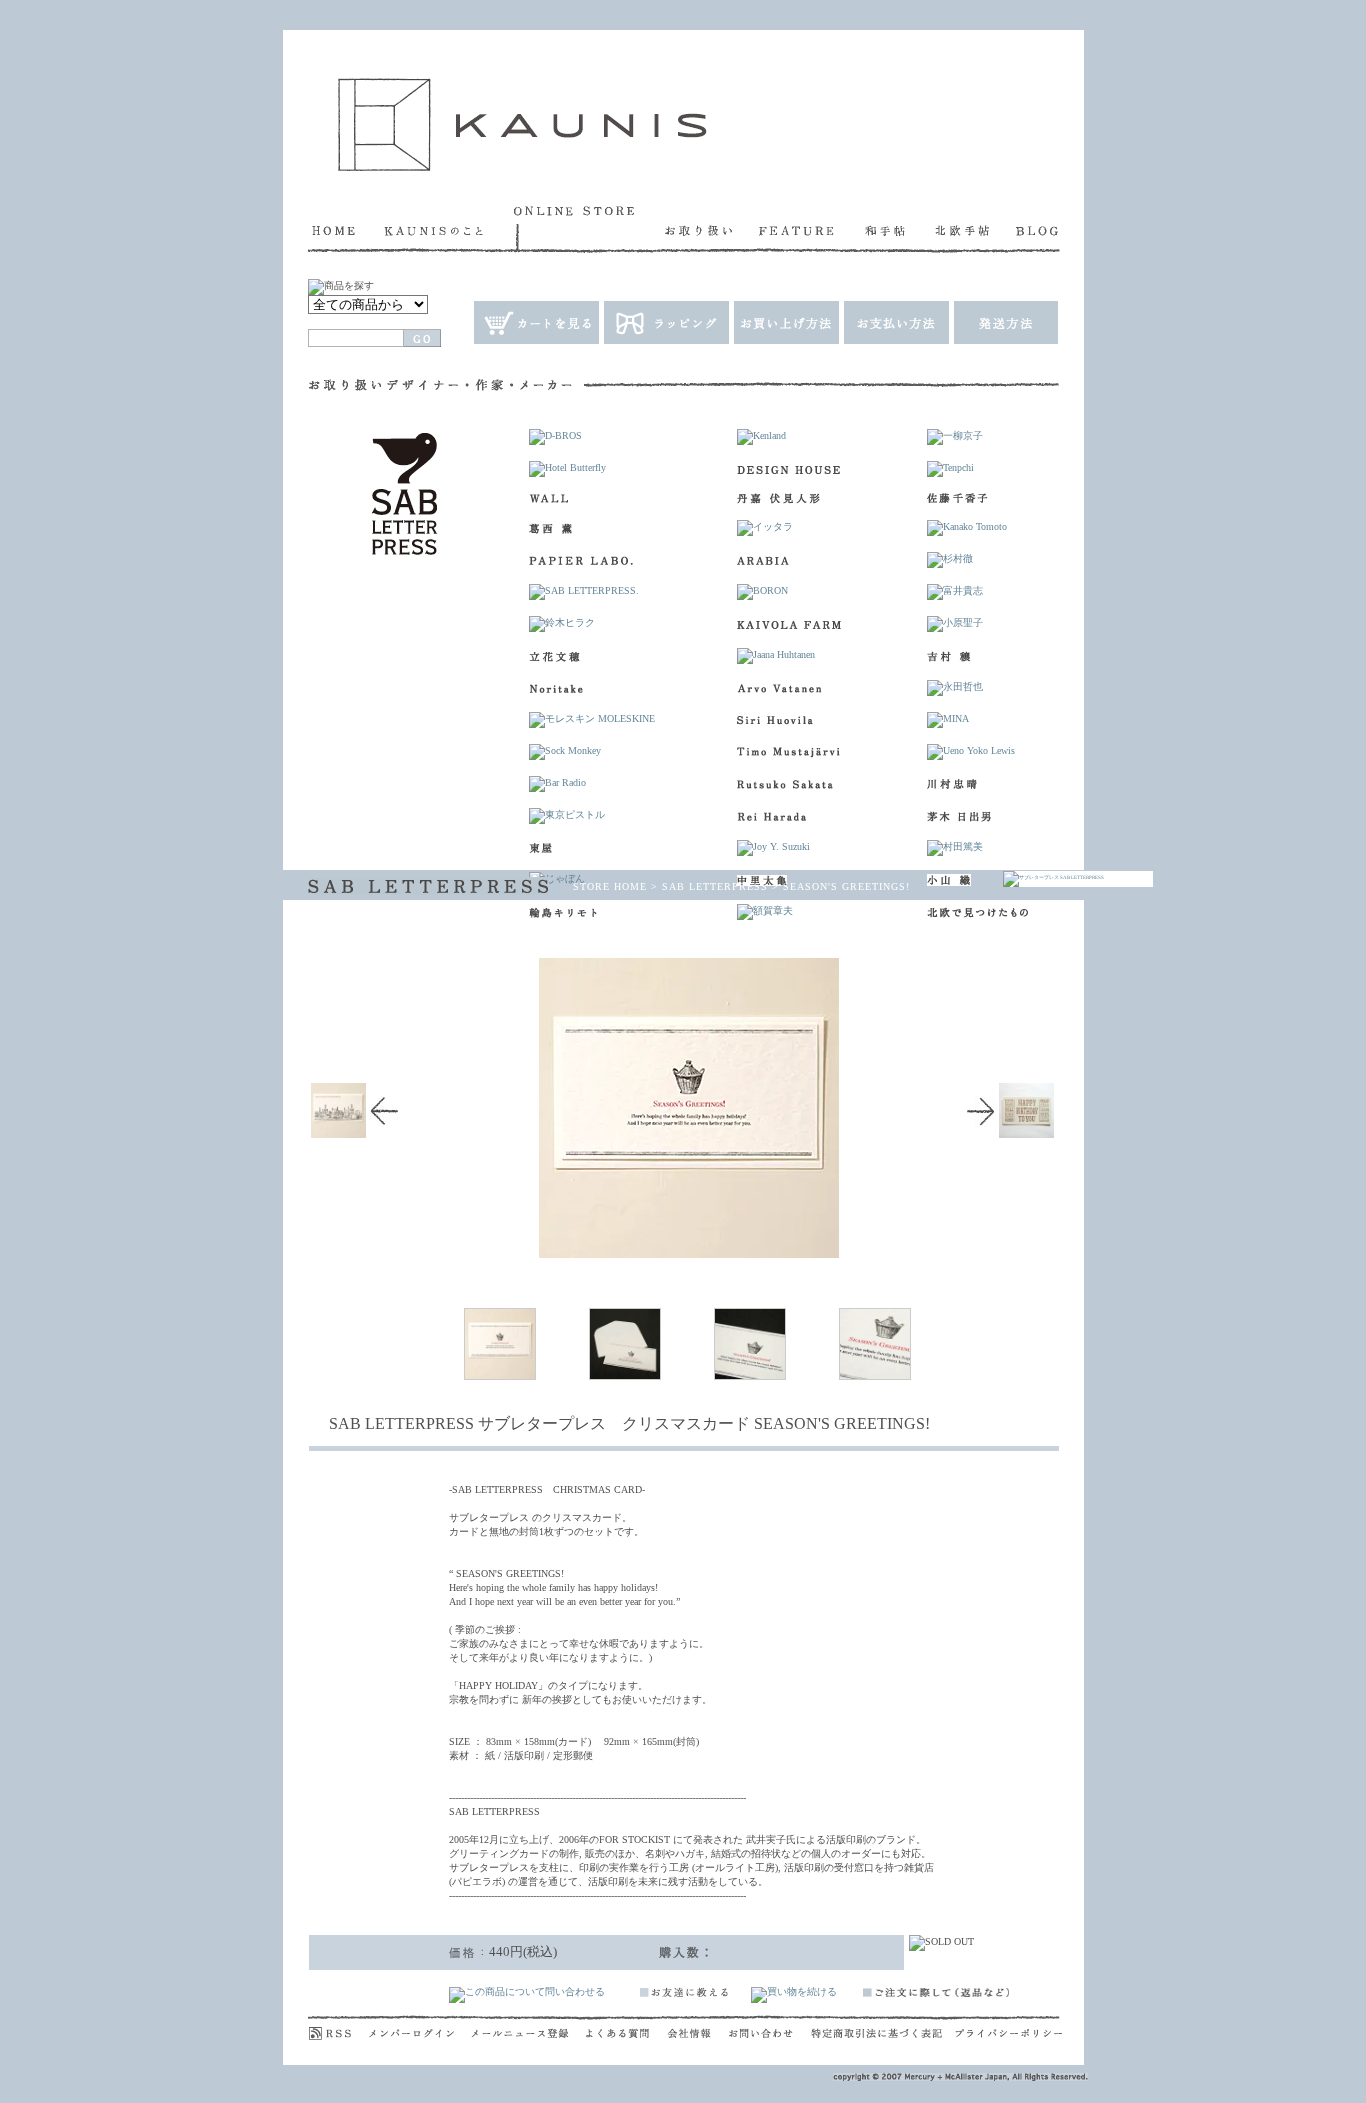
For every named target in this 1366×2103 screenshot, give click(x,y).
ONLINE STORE (589, 229)
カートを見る (535, 322)
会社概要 (698, 2027)
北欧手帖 (975, 229)
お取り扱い (712, 229)
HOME (346, 229)
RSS (338, 2027)
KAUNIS (522, 124)
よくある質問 (627, 2027)
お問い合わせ (770, 2027)
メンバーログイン (420, 2027)
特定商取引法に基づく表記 (883, 2027)
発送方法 (1005, 322)
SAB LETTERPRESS (715, 886)
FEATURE (812, 229)
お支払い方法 (895, 322)
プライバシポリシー (1008, 2027)
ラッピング (665, 322)
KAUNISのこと (449, 229)
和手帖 (900, 229)
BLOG (1038, 229)
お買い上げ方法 (785, 322)
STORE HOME (610, 886)
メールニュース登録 (528, 2027)
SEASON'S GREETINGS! (846, 886)
